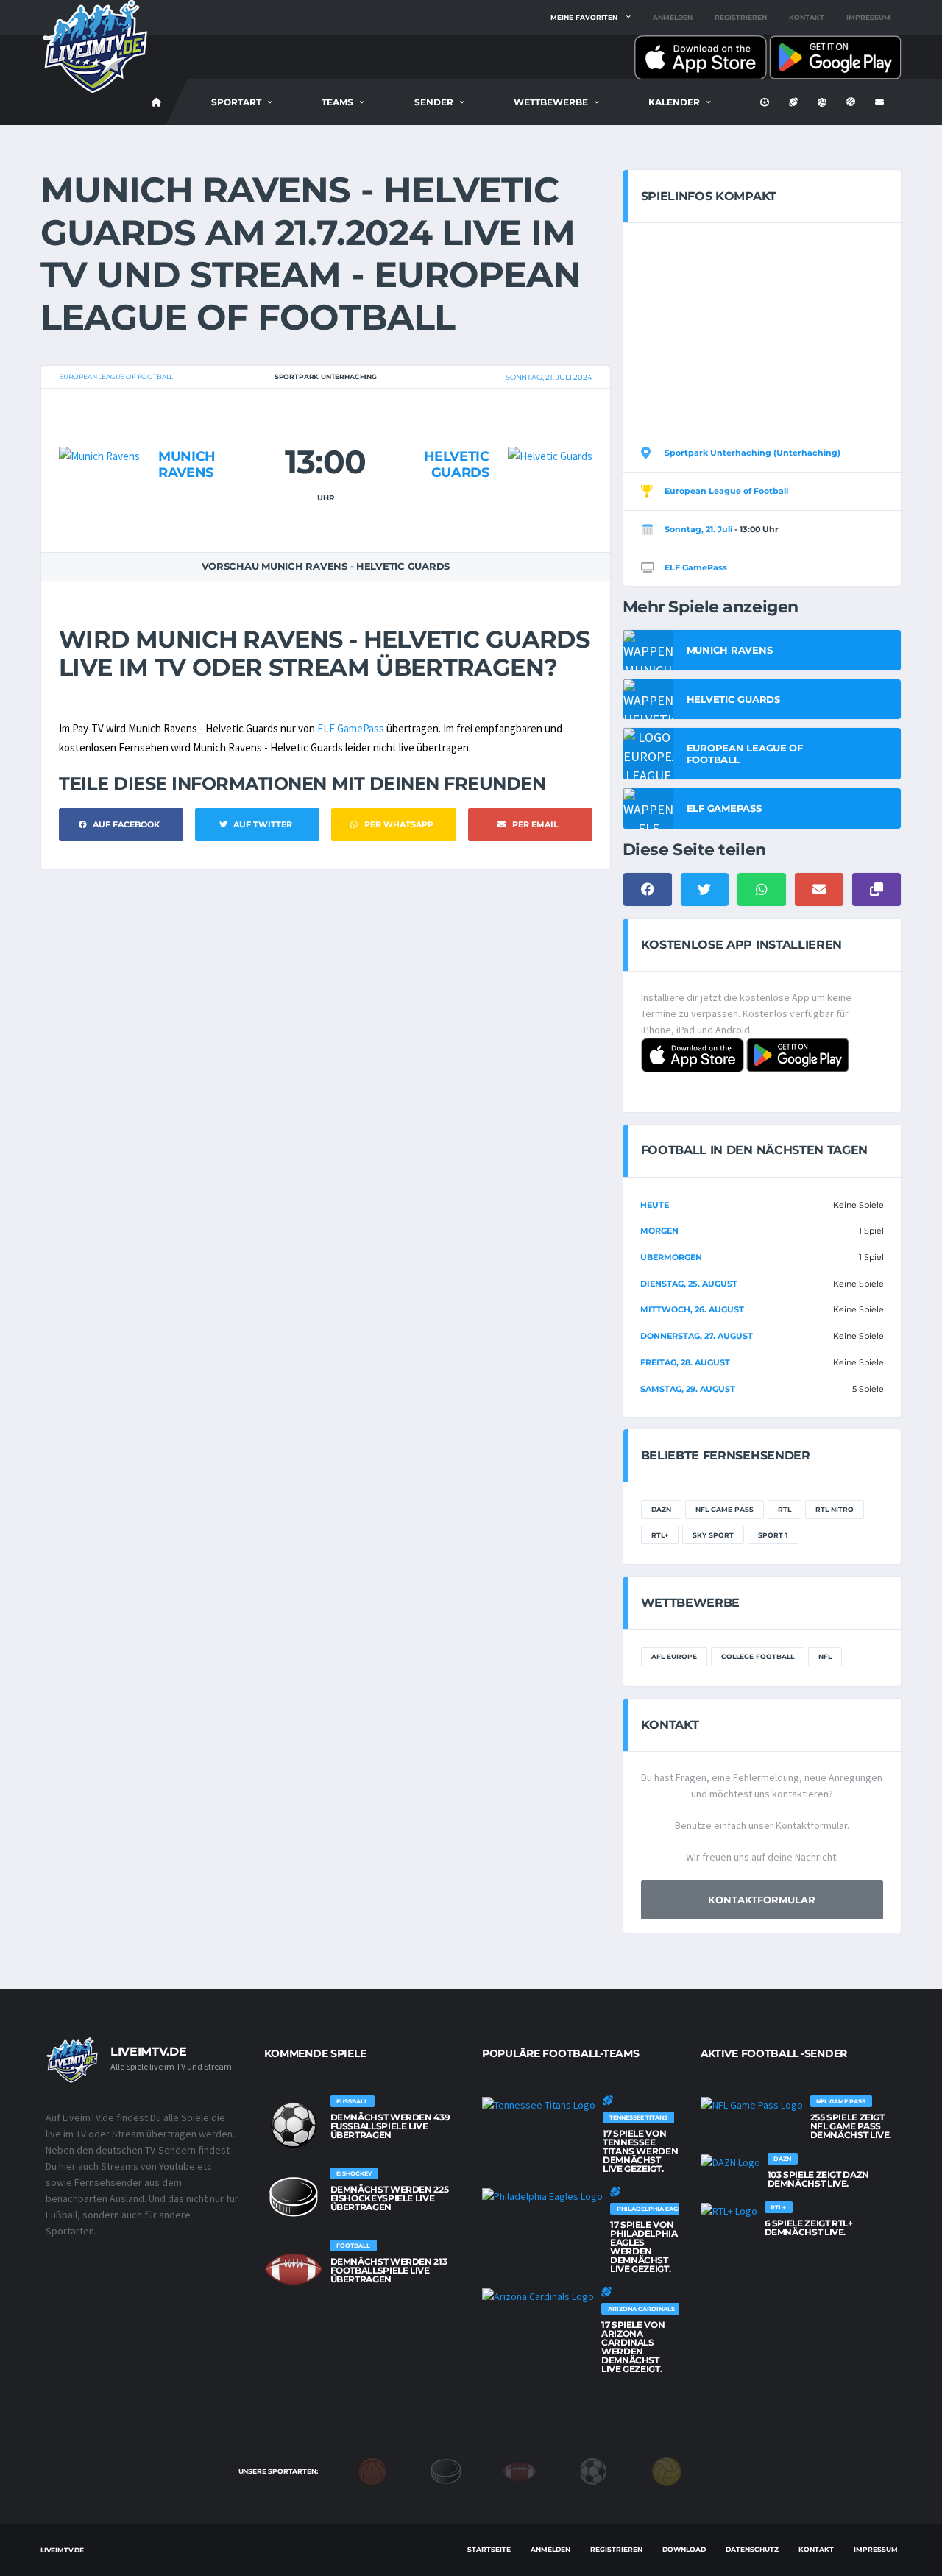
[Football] (520, 2471)
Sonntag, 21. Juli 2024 (549, 377)
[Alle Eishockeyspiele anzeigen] (294, 2197)
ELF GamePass (351, 728)
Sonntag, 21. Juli (698, 529)
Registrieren (741, 17)
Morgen (659, 1231)
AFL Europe (674, 1656)
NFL (825, 1656)
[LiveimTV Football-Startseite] (157, 102)
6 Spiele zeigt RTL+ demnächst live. (809, 2228)
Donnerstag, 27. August (697, 1336)
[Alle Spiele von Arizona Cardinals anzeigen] (538, 2296)
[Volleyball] (667, 2471)
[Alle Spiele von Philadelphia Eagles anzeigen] (542, 2195)
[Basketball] (372, 2471)
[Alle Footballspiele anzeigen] (294, 2269)
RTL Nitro (835, 1509)
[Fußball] (593, 2471)
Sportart (236, 102)
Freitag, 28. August (685, 1362)
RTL (785, 1509)
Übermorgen (671, 1257)
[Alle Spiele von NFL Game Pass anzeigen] (752, 2104)
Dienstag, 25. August (689, 1284)
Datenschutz (752, 2549)
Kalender (674, 102)
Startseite (489, 2549)
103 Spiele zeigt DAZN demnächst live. (818, 2179)
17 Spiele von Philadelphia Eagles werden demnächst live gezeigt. (644, 2247)
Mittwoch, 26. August (692, 1309)
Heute (655, 1205)
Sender (434, 102)
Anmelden (673, 17)
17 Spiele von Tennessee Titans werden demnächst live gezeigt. (640, 2151)
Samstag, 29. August (688, 1389)
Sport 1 (773, 1535)
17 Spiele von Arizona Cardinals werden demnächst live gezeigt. (633, 2347)
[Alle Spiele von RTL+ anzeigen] (729, 2210)
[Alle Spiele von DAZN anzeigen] (730, 2162)
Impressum (868, 17)
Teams (337, 102)
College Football (758, 1656)
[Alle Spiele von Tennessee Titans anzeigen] (539, 2104)
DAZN (661, 1509)
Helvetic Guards (457, 464)
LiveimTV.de (62, 2550)
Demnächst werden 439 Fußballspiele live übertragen (390, 2126)
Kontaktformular (762, 1900)
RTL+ (660, 1535)
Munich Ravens (187, 464)
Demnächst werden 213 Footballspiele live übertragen (389, 2270)
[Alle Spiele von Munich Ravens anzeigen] (99, 427)
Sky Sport (713, 1535)
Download (684, 2549)
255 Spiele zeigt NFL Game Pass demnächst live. (851, 2126)
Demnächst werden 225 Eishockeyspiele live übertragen (390, 2198)
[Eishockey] (446, 2471)
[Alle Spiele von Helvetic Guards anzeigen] (550, 427)
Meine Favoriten (584, 17)
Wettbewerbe (551, 102)
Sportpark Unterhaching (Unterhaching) (752, 453)
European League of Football (116, 376)
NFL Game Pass (725, 1509)
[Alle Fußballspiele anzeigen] (294, 2125)
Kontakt (807, 17)
